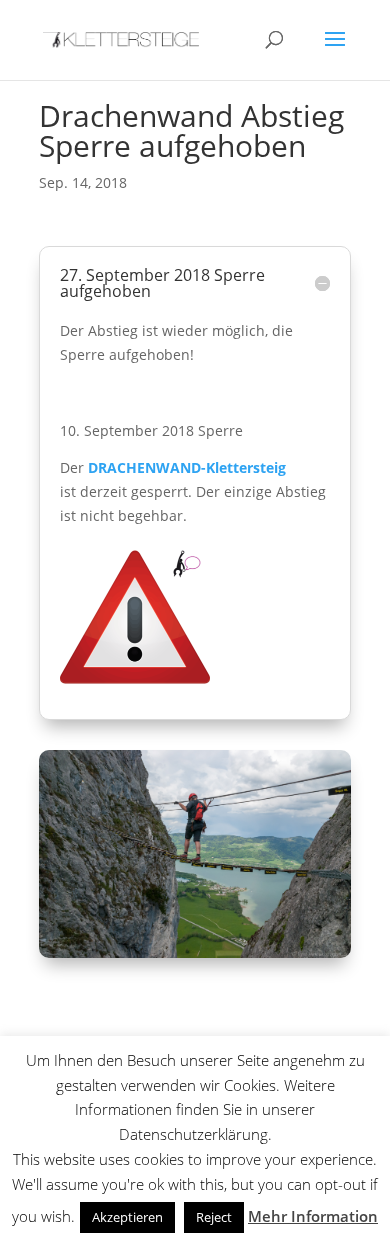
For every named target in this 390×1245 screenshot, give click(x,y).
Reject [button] (214, 1217)
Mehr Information (313, 1216)
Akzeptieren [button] (127, 1217)
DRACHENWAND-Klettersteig (187, 467)
